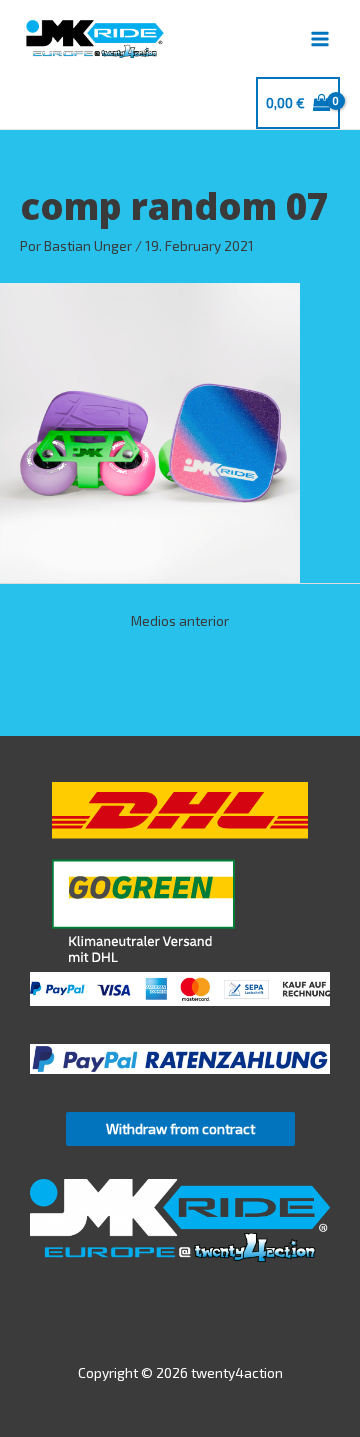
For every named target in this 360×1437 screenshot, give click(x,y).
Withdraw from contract (180, 1128)
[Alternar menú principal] (320, 38)
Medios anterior (180, 620)
